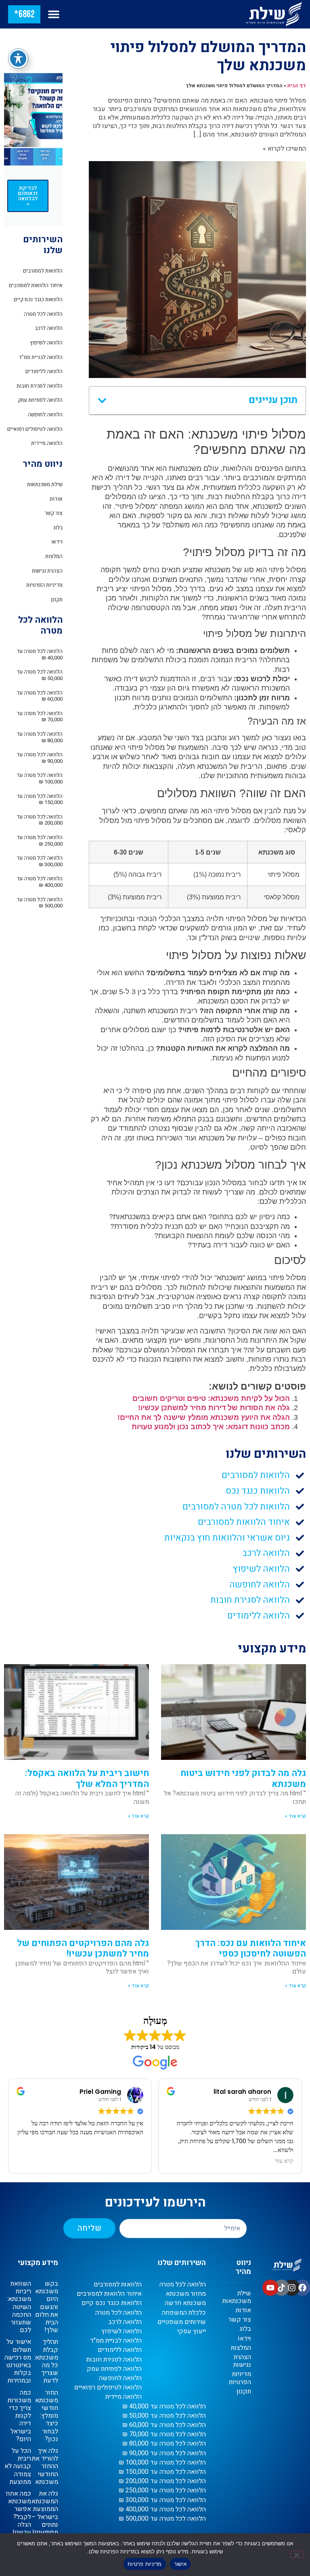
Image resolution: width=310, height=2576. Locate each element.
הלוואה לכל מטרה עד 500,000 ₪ (40, 903)
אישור (180, 2564)
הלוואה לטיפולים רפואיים (35, 429)
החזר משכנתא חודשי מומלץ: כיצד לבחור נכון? (47, 2416)
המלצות (54, 556)
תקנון (57, 599)
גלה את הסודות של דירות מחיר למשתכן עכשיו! (214, 1408)
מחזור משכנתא (186, 2294)
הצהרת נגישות (47, 571)
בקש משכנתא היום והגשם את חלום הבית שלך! (47, 2307)
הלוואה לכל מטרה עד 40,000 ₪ (40, 654)
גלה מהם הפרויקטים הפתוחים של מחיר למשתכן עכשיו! (83, 1948)
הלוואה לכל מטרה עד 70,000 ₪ (40, 717)
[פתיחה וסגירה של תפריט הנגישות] (18, 59)
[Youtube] (270, 2288)
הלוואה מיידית (47, 443)
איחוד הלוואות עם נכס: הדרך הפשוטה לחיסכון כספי (251, 1948)
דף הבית (297, 86)
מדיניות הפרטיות (44, 585)
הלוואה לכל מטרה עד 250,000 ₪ (40, 841)
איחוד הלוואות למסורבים (36, 285)
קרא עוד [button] (134, 2161)
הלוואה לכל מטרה (43, 314)
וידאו (57, 542)
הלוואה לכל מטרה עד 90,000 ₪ (40, 758)
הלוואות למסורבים (43, 271)
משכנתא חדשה (185, 2303)
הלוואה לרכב (49, 328)
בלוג (58, 528)
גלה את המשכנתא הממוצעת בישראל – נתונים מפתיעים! (45, 2513)
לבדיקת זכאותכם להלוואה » (28, 196)
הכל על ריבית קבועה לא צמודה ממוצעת (18, 2466)
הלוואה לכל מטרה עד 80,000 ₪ (40, 737)
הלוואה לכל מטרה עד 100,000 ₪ (40, 778)
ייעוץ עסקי (192, 2331)
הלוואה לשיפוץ (46, 343)
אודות (56, 499)
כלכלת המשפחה (184, 2313)
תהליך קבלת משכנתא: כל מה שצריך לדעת (46, 2361)
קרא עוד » (295, 1816)
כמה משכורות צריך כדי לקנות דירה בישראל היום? (19, 2416)
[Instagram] (292, 2288)
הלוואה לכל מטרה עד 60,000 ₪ (40, 696)
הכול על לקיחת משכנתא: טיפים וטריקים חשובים (211, 1398)
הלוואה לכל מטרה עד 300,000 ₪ (40, 861)
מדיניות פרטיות (145, 2564)
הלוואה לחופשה (45, 415)
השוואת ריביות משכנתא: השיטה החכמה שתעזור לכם (19, 2307)
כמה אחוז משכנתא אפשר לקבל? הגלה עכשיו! (18, 2513)
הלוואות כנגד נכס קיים (38, 299)
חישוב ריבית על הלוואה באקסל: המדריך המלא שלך (87, 1778)
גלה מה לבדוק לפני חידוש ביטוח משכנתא (243, 1778)
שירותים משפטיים (182, 2322)
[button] (53, 14)
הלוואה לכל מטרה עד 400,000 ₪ (40, 882)
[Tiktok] (281, 2288)
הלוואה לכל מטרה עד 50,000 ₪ (40, 675)
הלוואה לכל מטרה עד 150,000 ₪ (40, 799)
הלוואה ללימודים (44, 371)
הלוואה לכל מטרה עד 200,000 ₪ (40, 820)
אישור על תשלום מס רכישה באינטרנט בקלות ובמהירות (18, 2361)
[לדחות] (297, 2554)
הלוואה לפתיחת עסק (40, 400)
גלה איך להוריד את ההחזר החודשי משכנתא (45, 2466)
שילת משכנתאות (45, 484)
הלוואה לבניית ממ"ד (41, 357)
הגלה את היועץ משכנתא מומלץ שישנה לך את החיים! (204, 1417)
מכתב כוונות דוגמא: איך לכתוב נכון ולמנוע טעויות (211, 1427)
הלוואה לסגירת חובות (40, 386)
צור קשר (54, 513)
